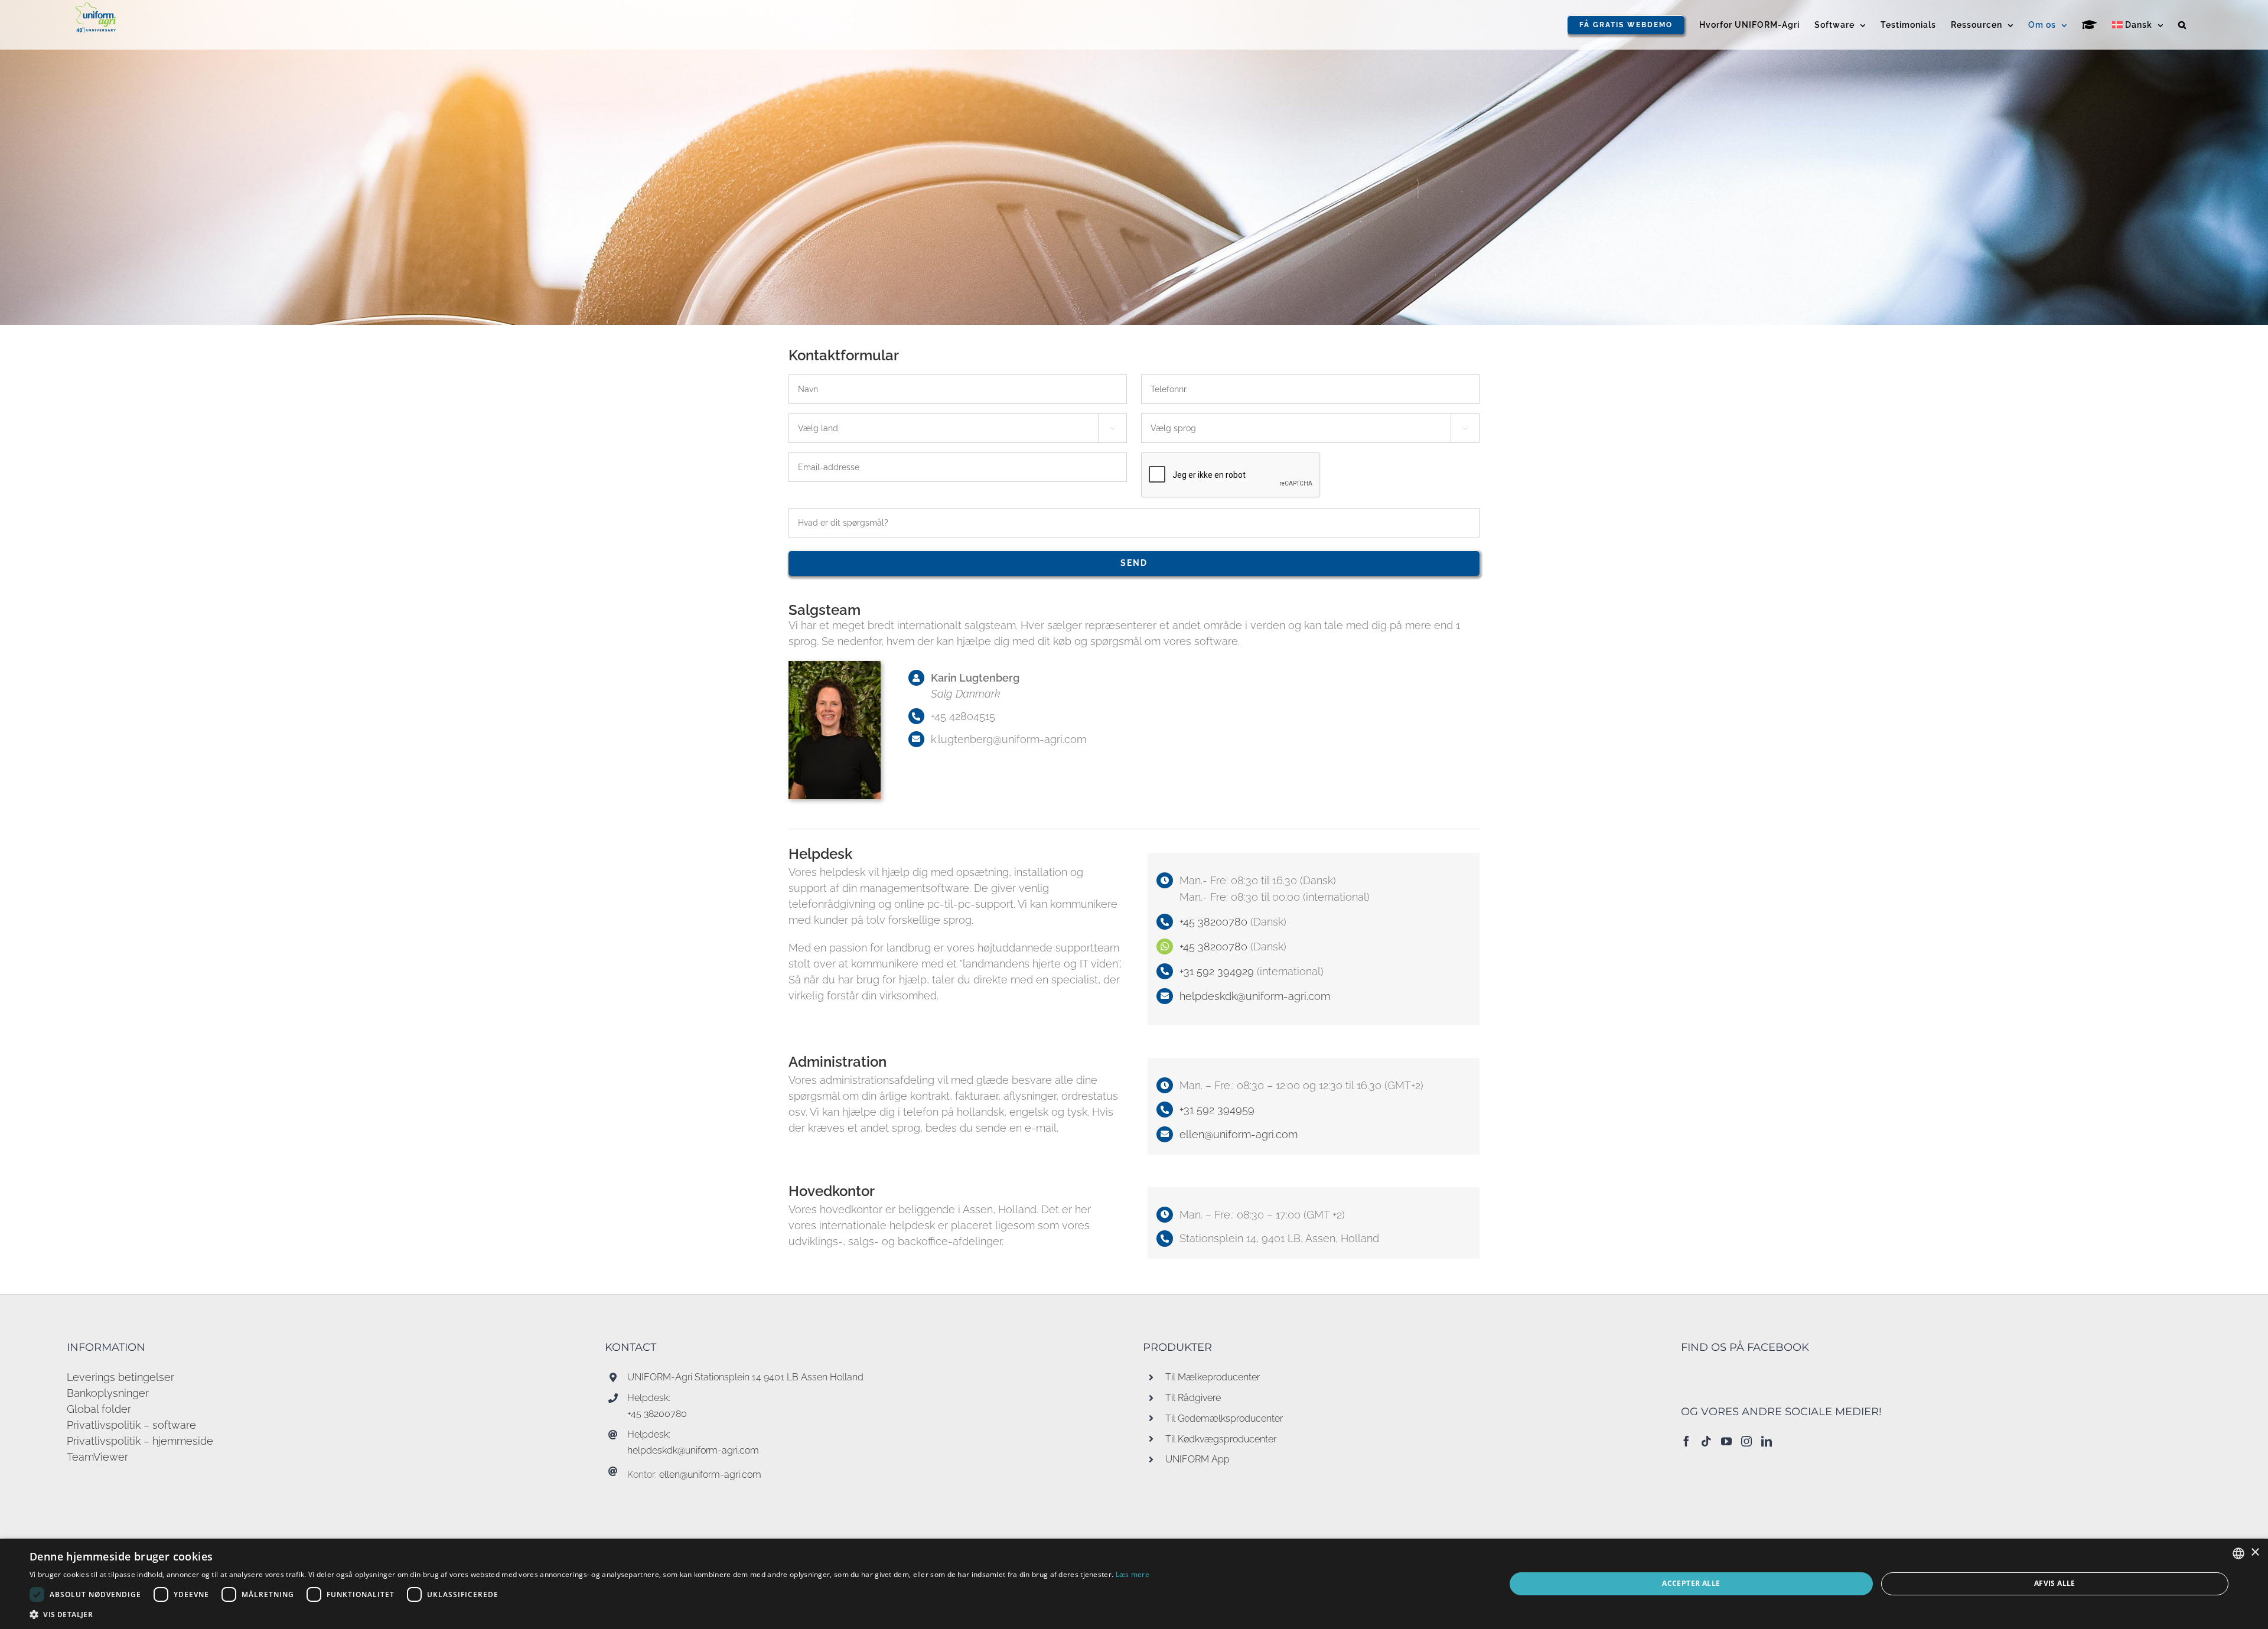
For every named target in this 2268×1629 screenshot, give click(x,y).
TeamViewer (97, 1457)
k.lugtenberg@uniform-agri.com (1008, 739)
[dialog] (1134, 1584)
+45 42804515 (963, 716)
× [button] (2255, 1553)
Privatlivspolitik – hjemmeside (140, 1441)
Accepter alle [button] (1691, 1583)
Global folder (99, 1409)
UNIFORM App (1197, 1459)
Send (1134, 563)
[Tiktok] (1706, 1441)
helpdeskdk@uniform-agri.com (693, 1450)
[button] (2182, 25)
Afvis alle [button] (2055, 1583)
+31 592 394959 (1217, 1110)
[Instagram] (1746, 1441)
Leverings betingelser (120, 1377)
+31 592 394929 (1217, 971)
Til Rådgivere (1193, 1398)
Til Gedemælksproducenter (1224, 1418)
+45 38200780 (1215, 922)
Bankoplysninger (108, 1393)
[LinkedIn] (1767, 1441)
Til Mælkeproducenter (1213, 1377)
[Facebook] (1686, 1441)
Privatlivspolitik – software (131, 1425)
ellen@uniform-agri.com (1239, 1134)
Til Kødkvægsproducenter (1221, 1439)
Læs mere (1133, 1574)
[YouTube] (1726, 1441)
